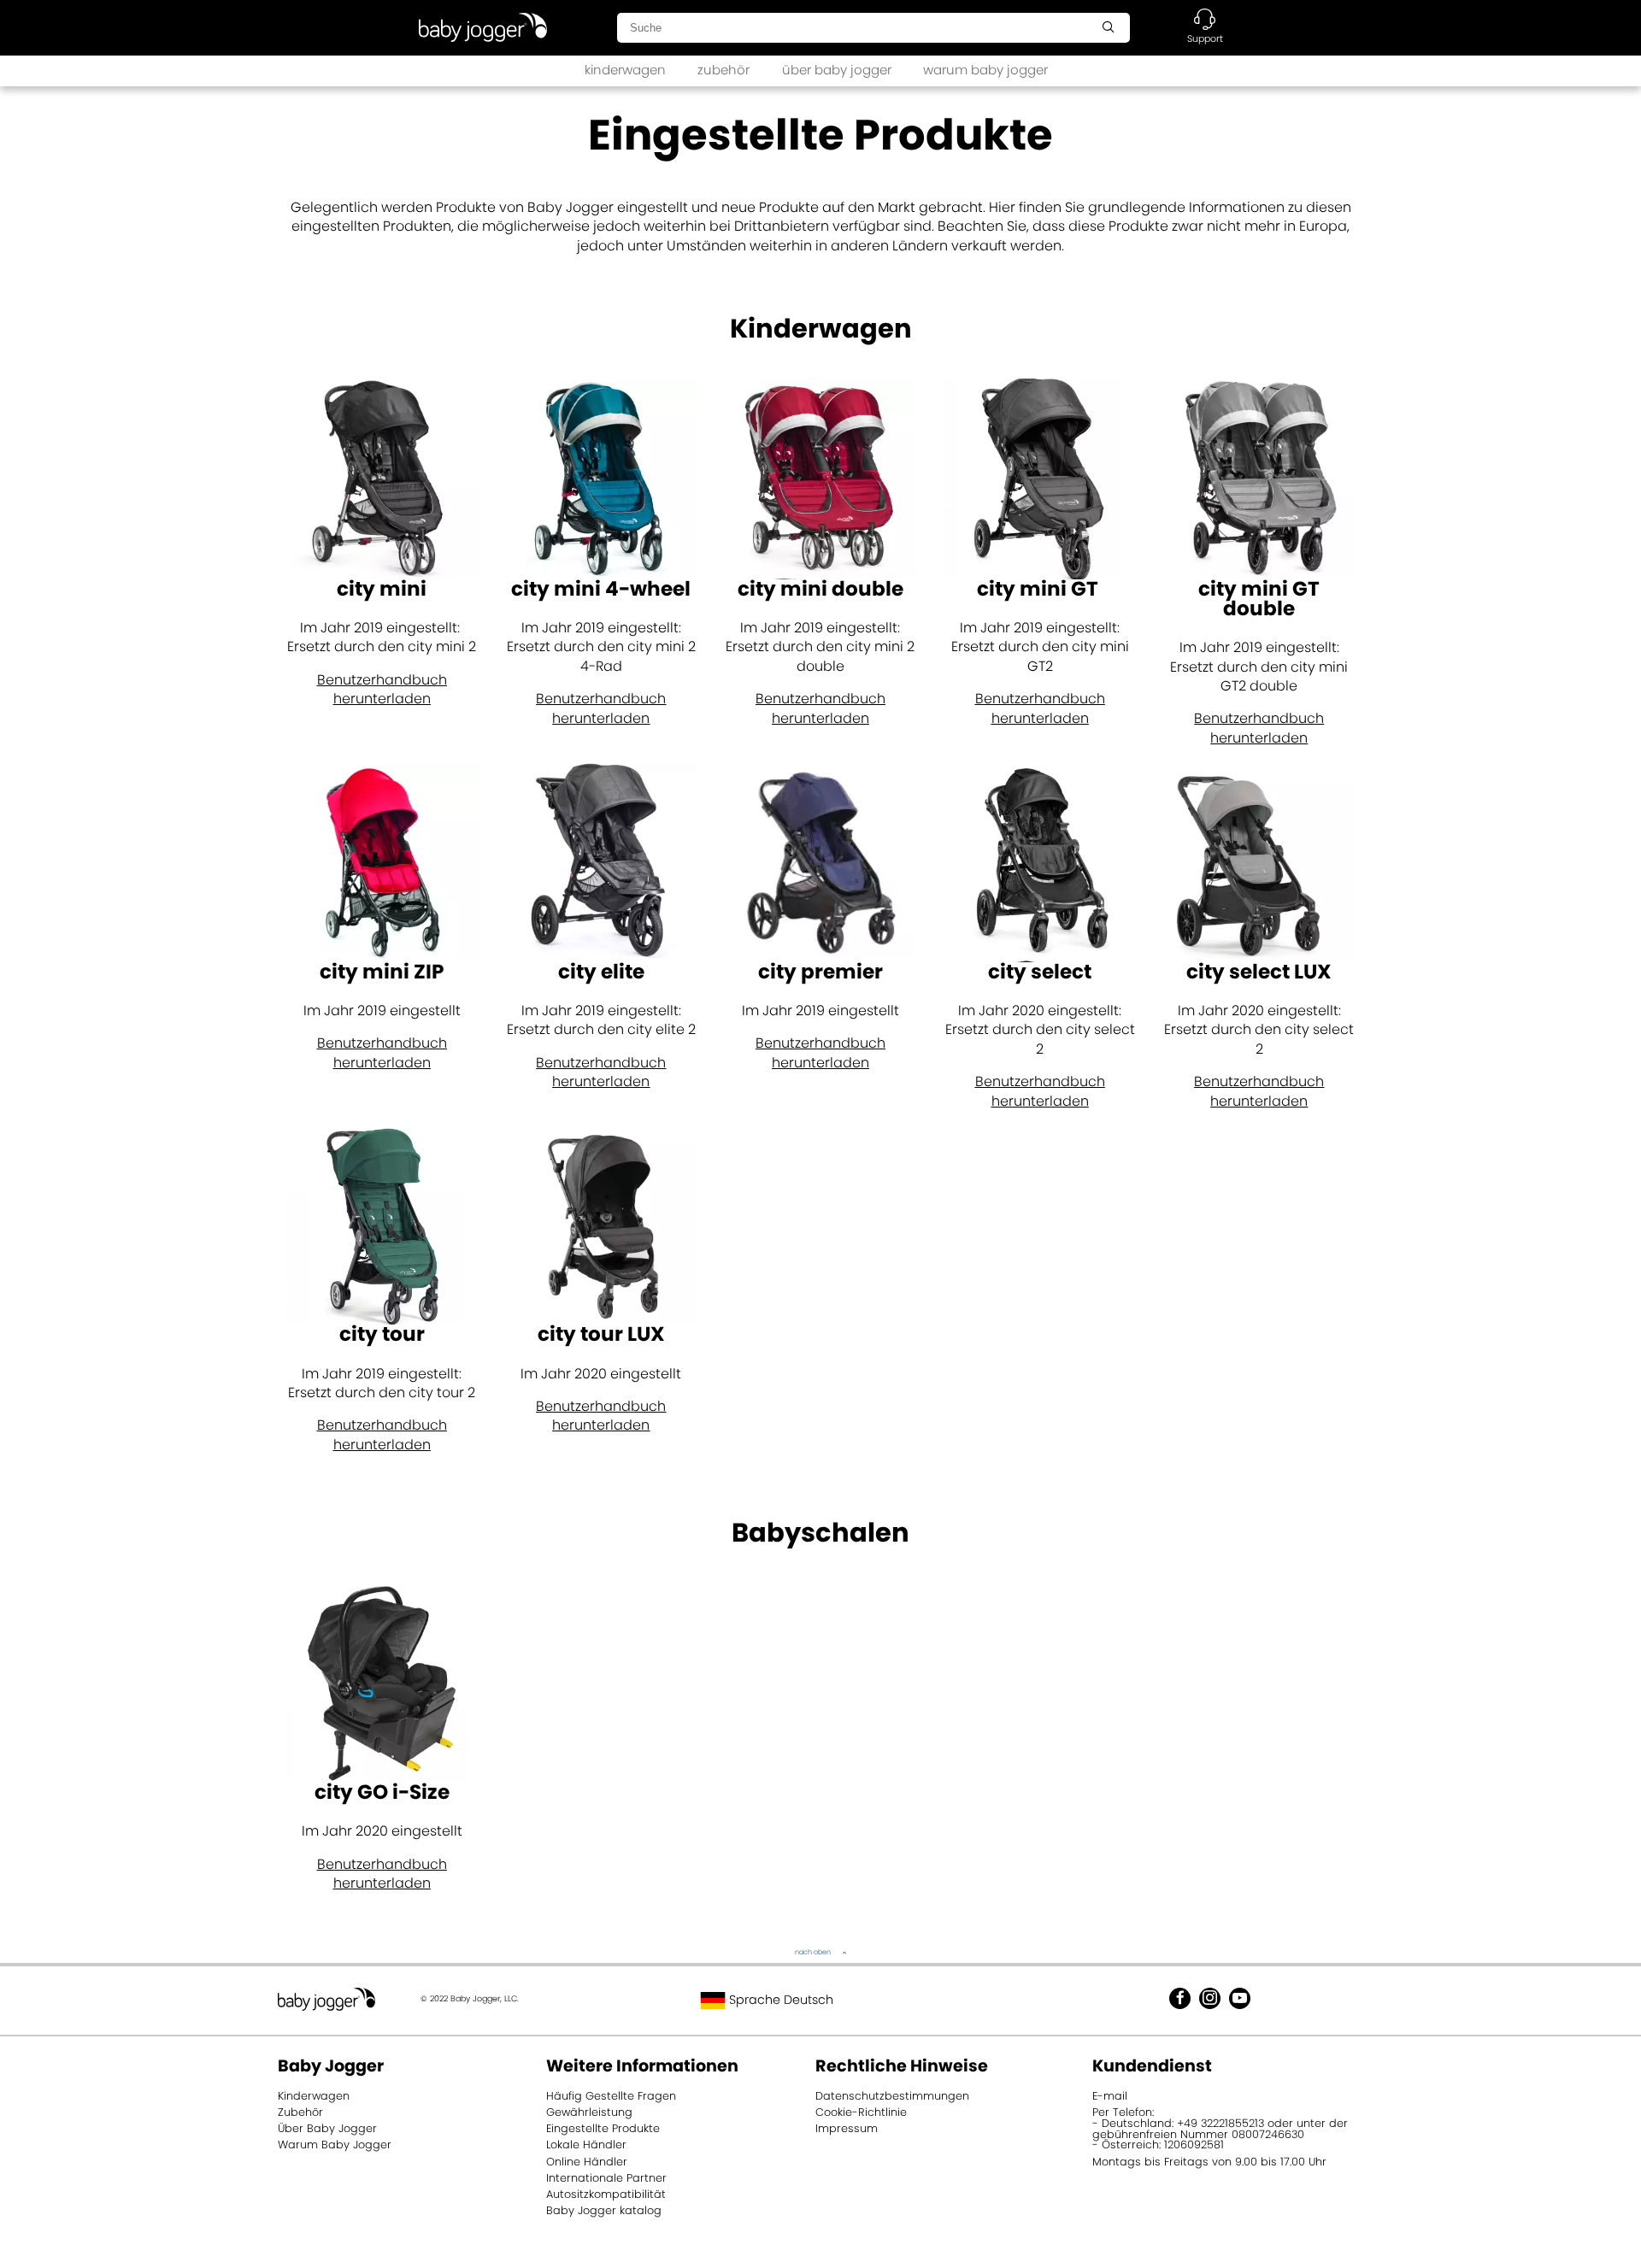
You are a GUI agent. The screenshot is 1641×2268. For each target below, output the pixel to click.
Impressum (847, 2128)
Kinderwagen (314, 2096)
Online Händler (587, 2162)
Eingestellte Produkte (603, 2128)
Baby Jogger (331, 2066)
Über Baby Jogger (327, 2128)
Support (1205, 38)
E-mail (1110, 2096)
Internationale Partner (606, 2178)
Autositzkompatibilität (606, 2194)
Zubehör (300, 2112)
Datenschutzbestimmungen (892, 2096)
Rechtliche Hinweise (902, 2066)
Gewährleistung (589, 2112)
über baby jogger (837, 70)
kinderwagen (625, 70)
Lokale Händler (586, 2145)
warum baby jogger (985, 70)
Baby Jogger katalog (604, 2210)
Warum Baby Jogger (335, 2145)
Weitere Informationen (642, 2066)
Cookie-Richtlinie (861, 2112)
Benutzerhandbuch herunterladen (382, 689)
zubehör (723, 70)
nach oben (813, 1952)
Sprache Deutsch (779, 2000)
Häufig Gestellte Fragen (611, 2096)
